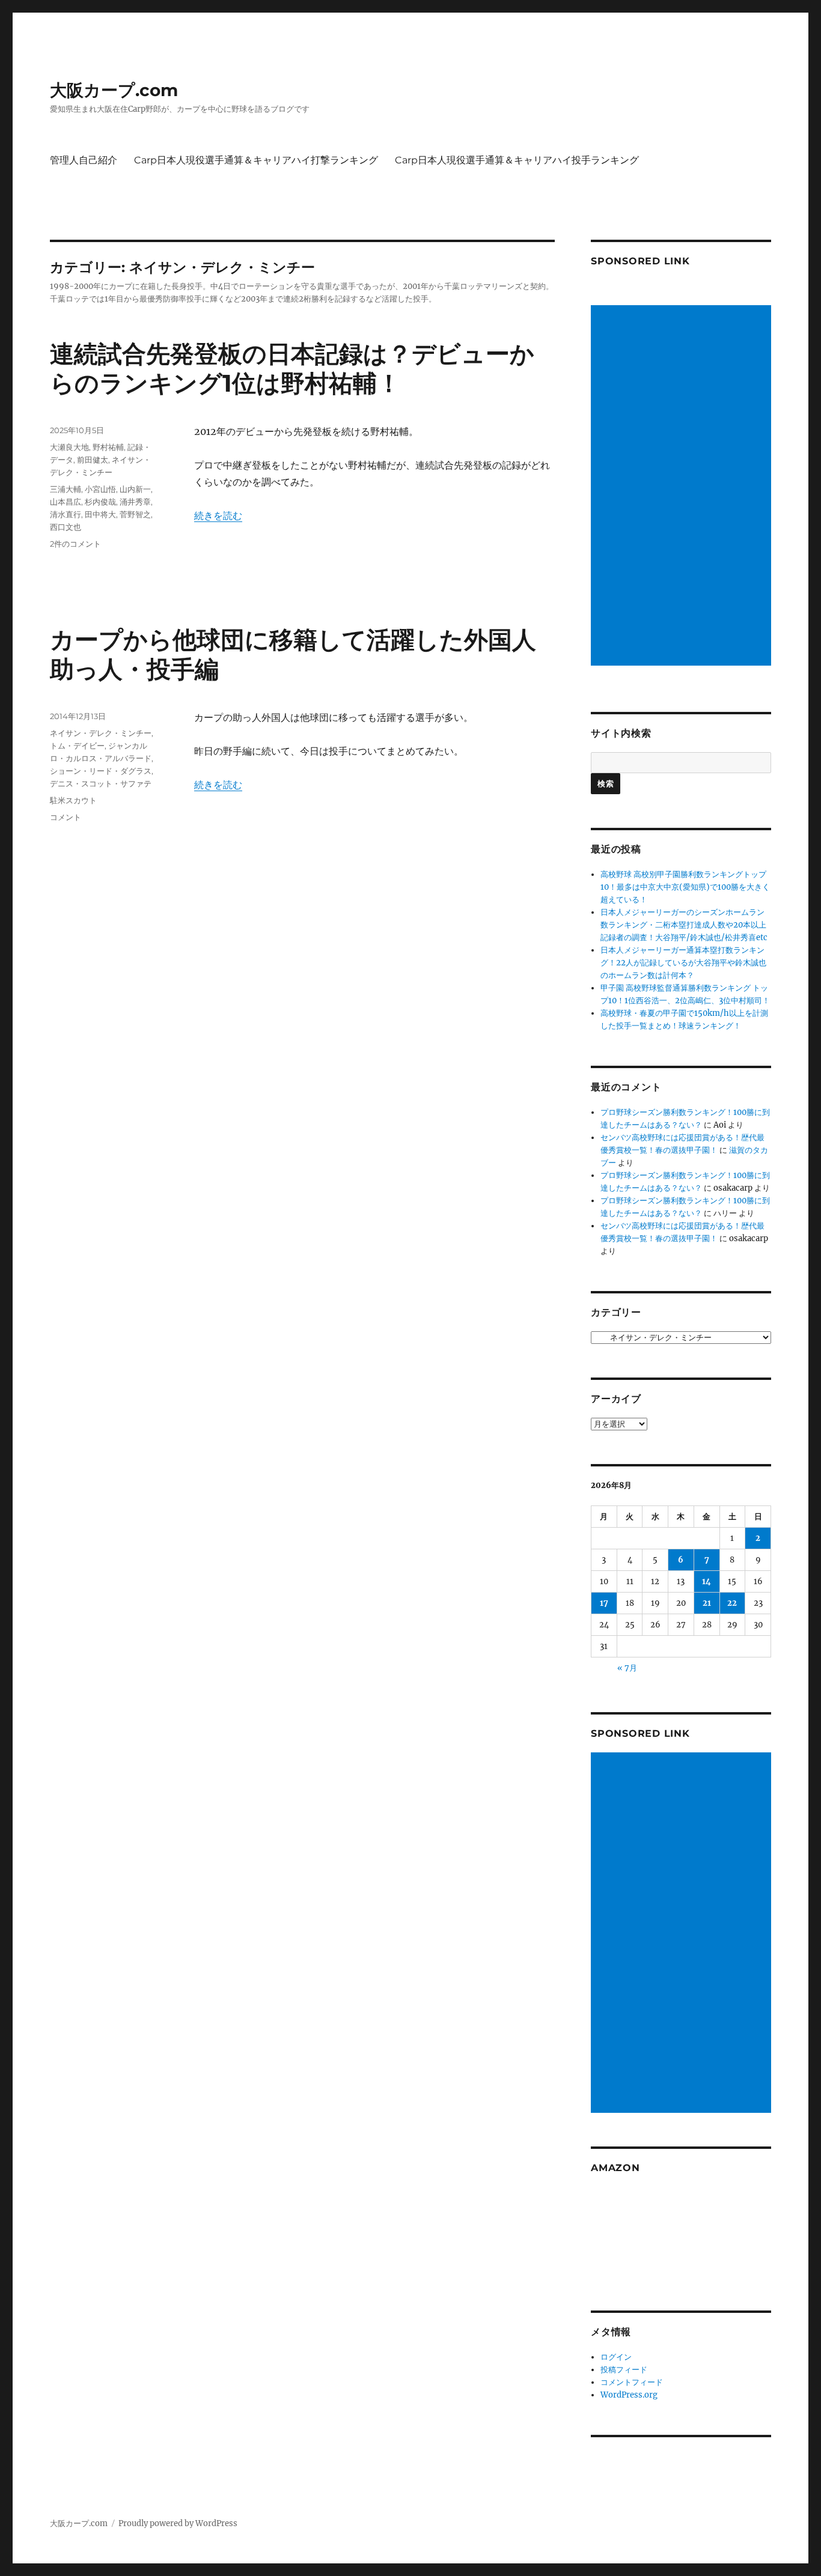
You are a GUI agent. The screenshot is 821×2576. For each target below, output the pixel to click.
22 (732, 1603)
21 (707, 1603)
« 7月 (627, 1668)
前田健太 (93, 460)
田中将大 (100, 514)
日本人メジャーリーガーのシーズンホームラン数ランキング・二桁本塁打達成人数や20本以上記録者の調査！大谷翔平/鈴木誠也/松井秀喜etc (684, 925)
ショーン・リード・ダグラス (101, 771)
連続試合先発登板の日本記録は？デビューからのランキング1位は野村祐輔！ (292, 368)
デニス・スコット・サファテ (101, 783)
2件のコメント (75, 544)
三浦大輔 (66, 489)
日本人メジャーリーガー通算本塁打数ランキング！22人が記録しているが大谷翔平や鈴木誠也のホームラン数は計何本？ (683, 963)
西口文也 (66, 527)
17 (604, 1603)
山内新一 (135, 489)
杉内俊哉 (100, 502)
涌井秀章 (135, 502)
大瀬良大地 (69, 447)
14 (707, 1581)
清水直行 (66, 514)
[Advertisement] (683, 487)
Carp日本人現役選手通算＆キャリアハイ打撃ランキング (256, 160)
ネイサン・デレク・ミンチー (101, 733)
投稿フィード (624, 2370)
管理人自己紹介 (84, 160)
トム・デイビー (77, 746)
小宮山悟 (100, 489)
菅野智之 (135, 514)
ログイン (616, 2357)
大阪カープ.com (114, 90)
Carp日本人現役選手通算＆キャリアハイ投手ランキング (517, 160)
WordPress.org (629, 2395)
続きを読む (218, 515)
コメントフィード (632, 2382)
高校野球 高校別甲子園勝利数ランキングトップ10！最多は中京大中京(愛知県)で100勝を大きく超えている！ (685, 887)
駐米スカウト (73, 800)
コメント (66, 817)
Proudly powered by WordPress (178, 2523)
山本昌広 (66, 502)
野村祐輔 (108, 447)
